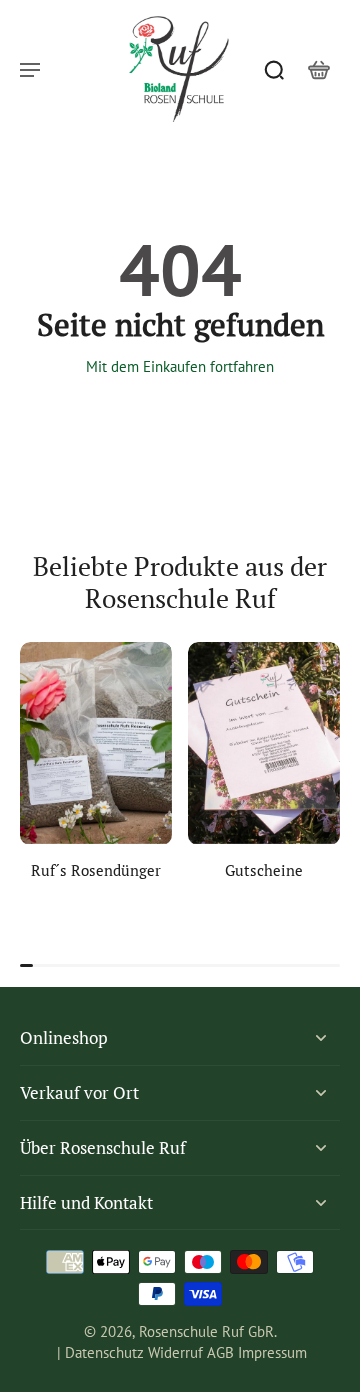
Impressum (272, 1352)
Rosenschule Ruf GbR (206, 1331)
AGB (220, 1352)
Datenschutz (104, 1352)
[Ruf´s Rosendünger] (96, 743)
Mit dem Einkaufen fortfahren (180, 366)
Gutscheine (264, 870)
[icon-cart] (318, 69)
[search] (274, 69)
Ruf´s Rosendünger (96, 870)
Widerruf (175, 1352)
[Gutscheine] (264, 743)
